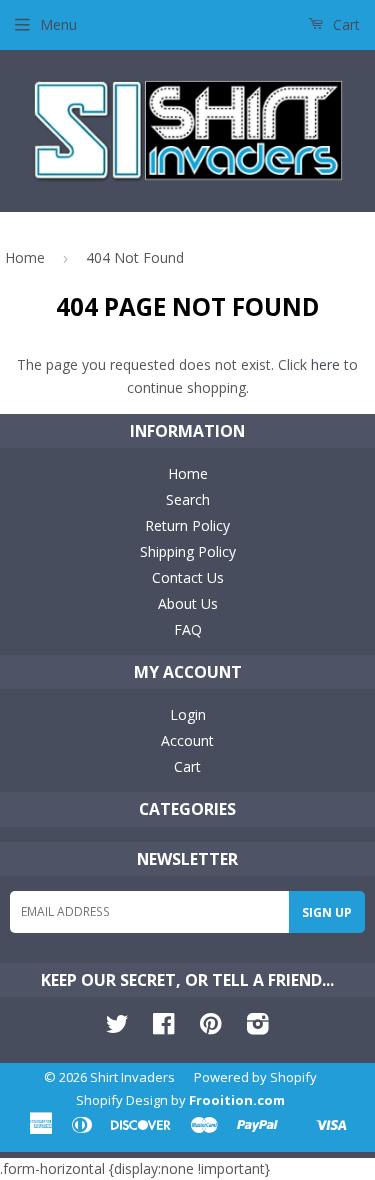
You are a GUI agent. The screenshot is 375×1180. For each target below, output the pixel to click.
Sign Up (327, 912)
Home (25, 257)
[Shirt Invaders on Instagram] (258, 1027)
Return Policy (187, 525)
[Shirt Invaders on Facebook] (163, 1027)
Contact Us (188, 577)
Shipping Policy (188, 551)
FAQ (188, 629)
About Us (188, 603)
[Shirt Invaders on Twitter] (117, 1027)
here (325, 364)
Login (188, 714)
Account (187, 740)
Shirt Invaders (132, 1077)
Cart (344, 24)
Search (188, 499)
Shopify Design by (180, 1100)
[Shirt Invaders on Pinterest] (210, 1027)
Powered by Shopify (255, 1077)
